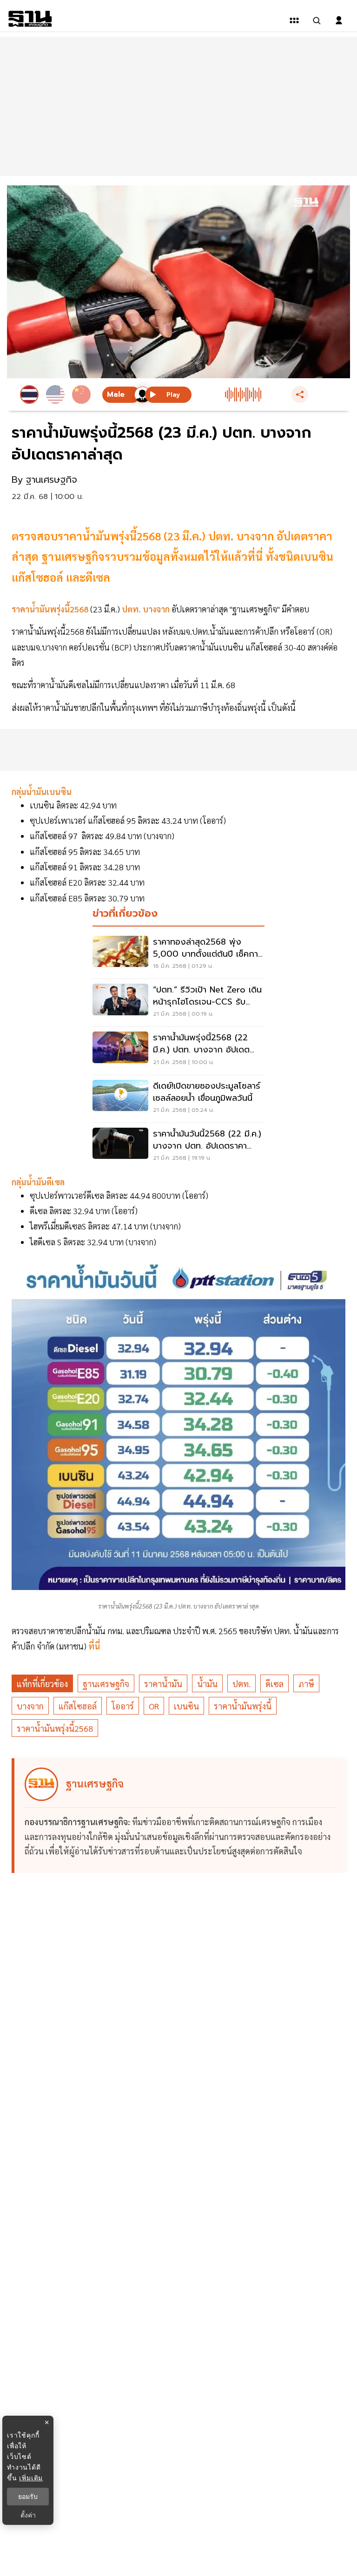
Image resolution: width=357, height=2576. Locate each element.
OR (154, 1706)
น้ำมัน (207, 1684)
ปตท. (241, 1684)
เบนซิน (186, 1706)
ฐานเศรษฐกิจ (106, 1684)
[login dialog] (339, 20)
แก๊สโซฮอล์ (78, 1706)
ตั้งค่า (28, 2515)
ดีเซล (274, 1684)
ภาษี (306, 1684)
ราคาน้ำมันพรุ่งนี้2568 (55, 1728)
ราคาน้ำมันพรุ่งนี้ (243, 1706)
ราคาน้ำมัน (163, 1684)
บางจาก (30, 1706)
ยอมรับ (28, 2497)
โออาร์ (123, 1706)
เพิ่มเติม (31, 2478)
